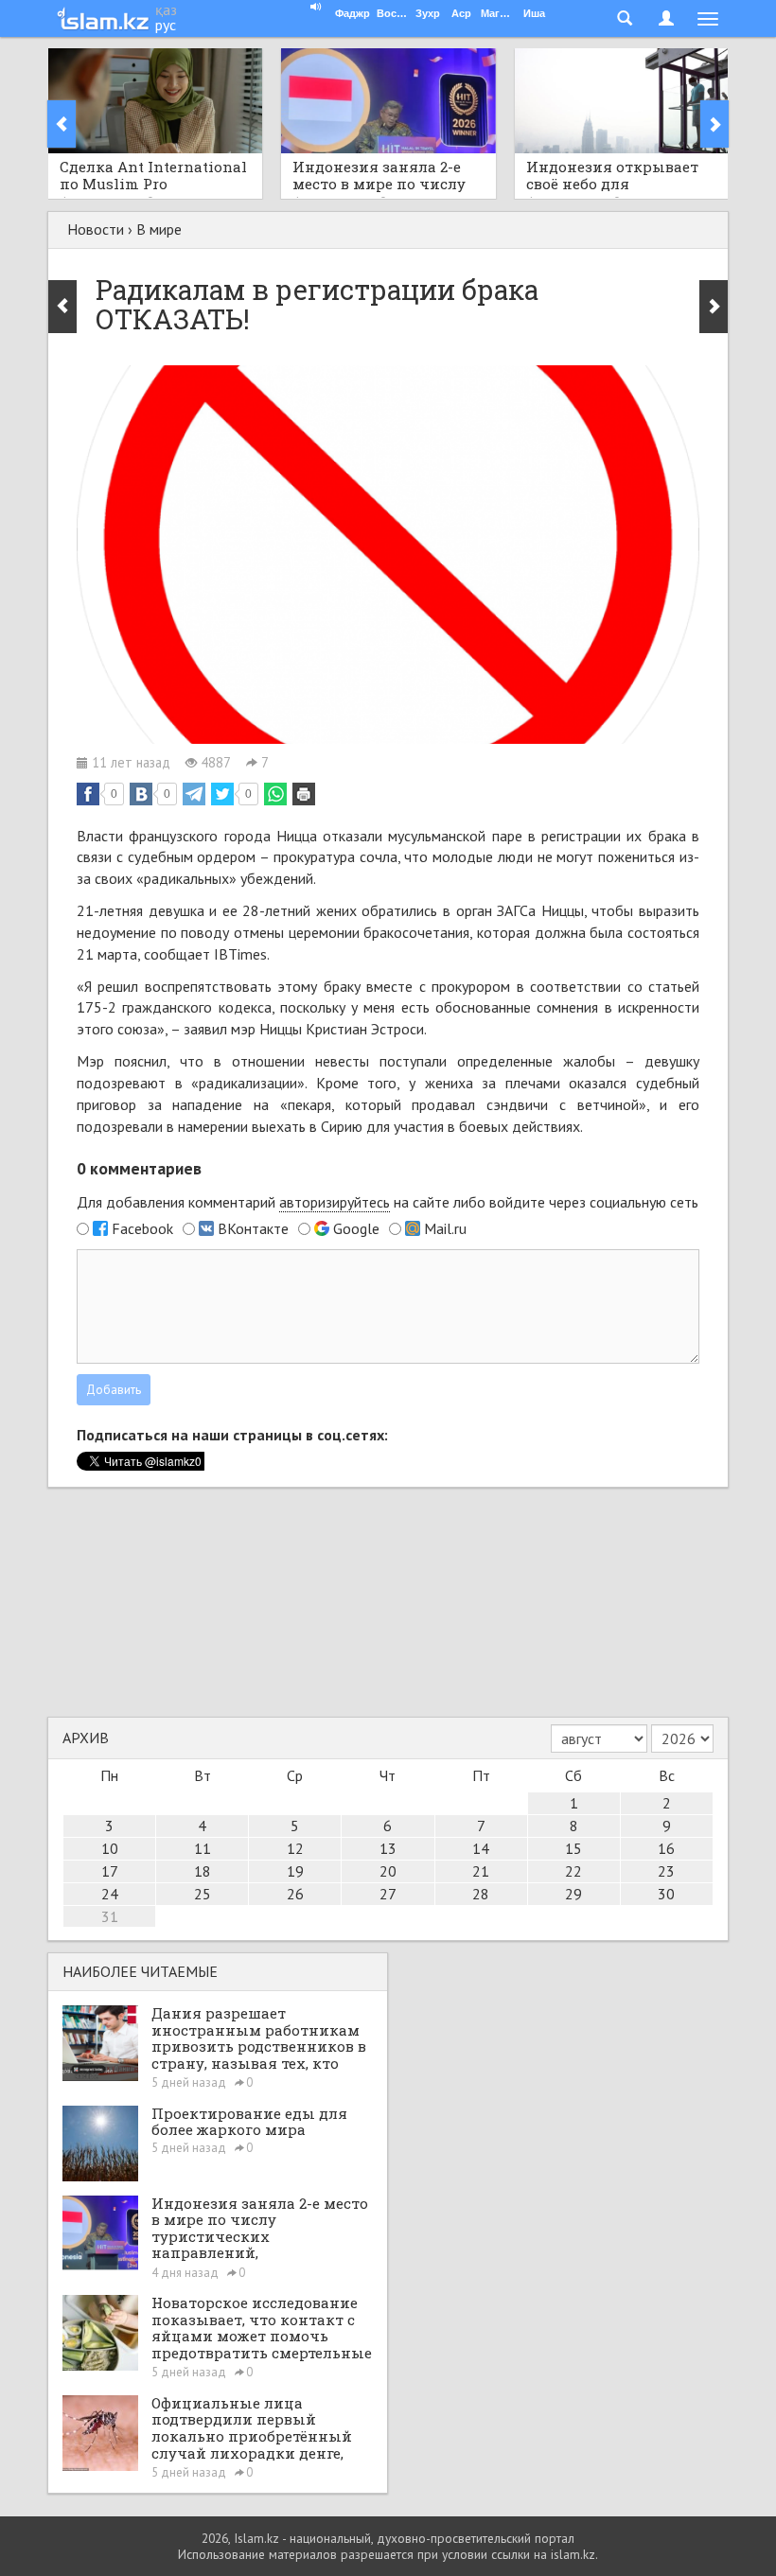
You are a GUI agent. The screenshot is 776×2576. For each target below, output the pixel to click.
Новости (96, 229)
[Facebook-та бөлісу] (88, 794)
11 (203, 1848)
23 (666, 1871)
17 (110, 1871)
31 (110, 1916)
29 (573, 1894)
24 (110, 1894)
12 (295, 1848)
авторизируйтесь (335, 1202)
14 (481, 1848)
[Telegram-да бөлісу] (194, 794)
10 (110, 1848)
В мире (159, 229)
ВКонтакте (253, 1228)
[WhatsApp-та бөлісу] (275, 794)
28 (481, 1894)
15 (573, 1848)
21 (481, 1871)
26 (295, 1894)
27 (388, 1894)
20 (388, 1871)
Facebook (142, 1228)
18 (203, 1871)
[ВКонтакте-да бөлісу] (141, 794)
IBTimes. (242, 954)
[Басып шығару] (304, 794)
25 (203, 1894)
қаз (166, 9)
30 (666, 1894)
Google (356, 1228)
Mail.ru (445, 1228)
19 (295, 1871)
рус (166, 25)
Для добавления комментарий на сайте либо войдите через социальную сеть (388, 1202)
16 (666, 1848)
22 (573, 1871)
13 (388, 1848)
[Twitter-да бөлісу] (222, 794)
